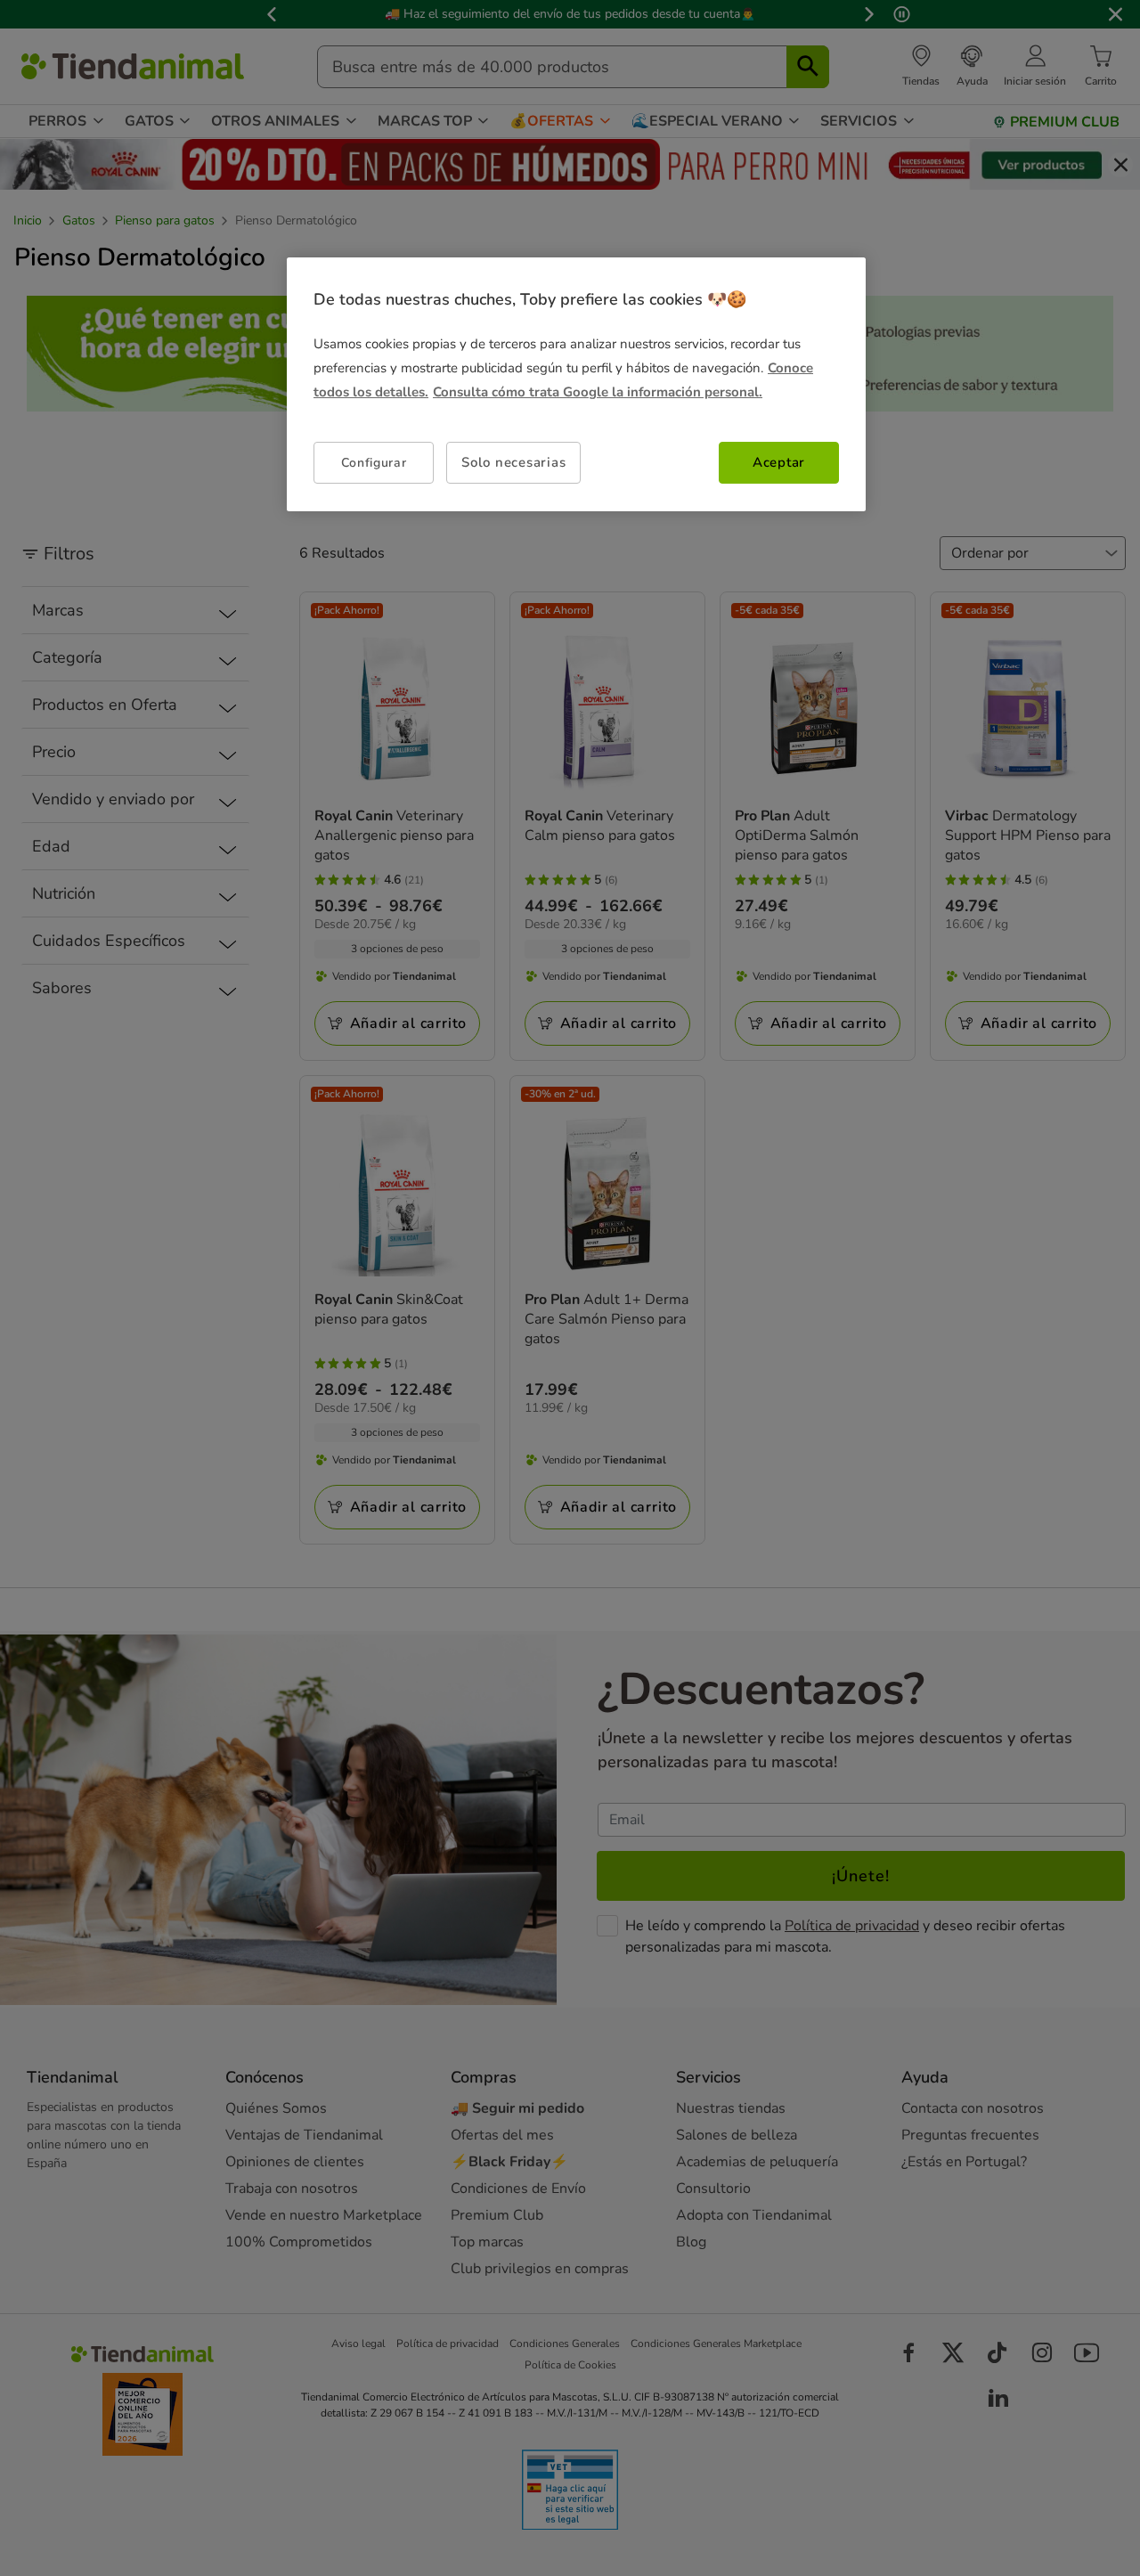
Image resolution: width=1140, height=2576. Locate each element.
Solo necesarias (513, 462)
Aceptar (779, 462)
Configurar (374, 463)
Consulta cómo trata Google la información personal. (598, 392)
